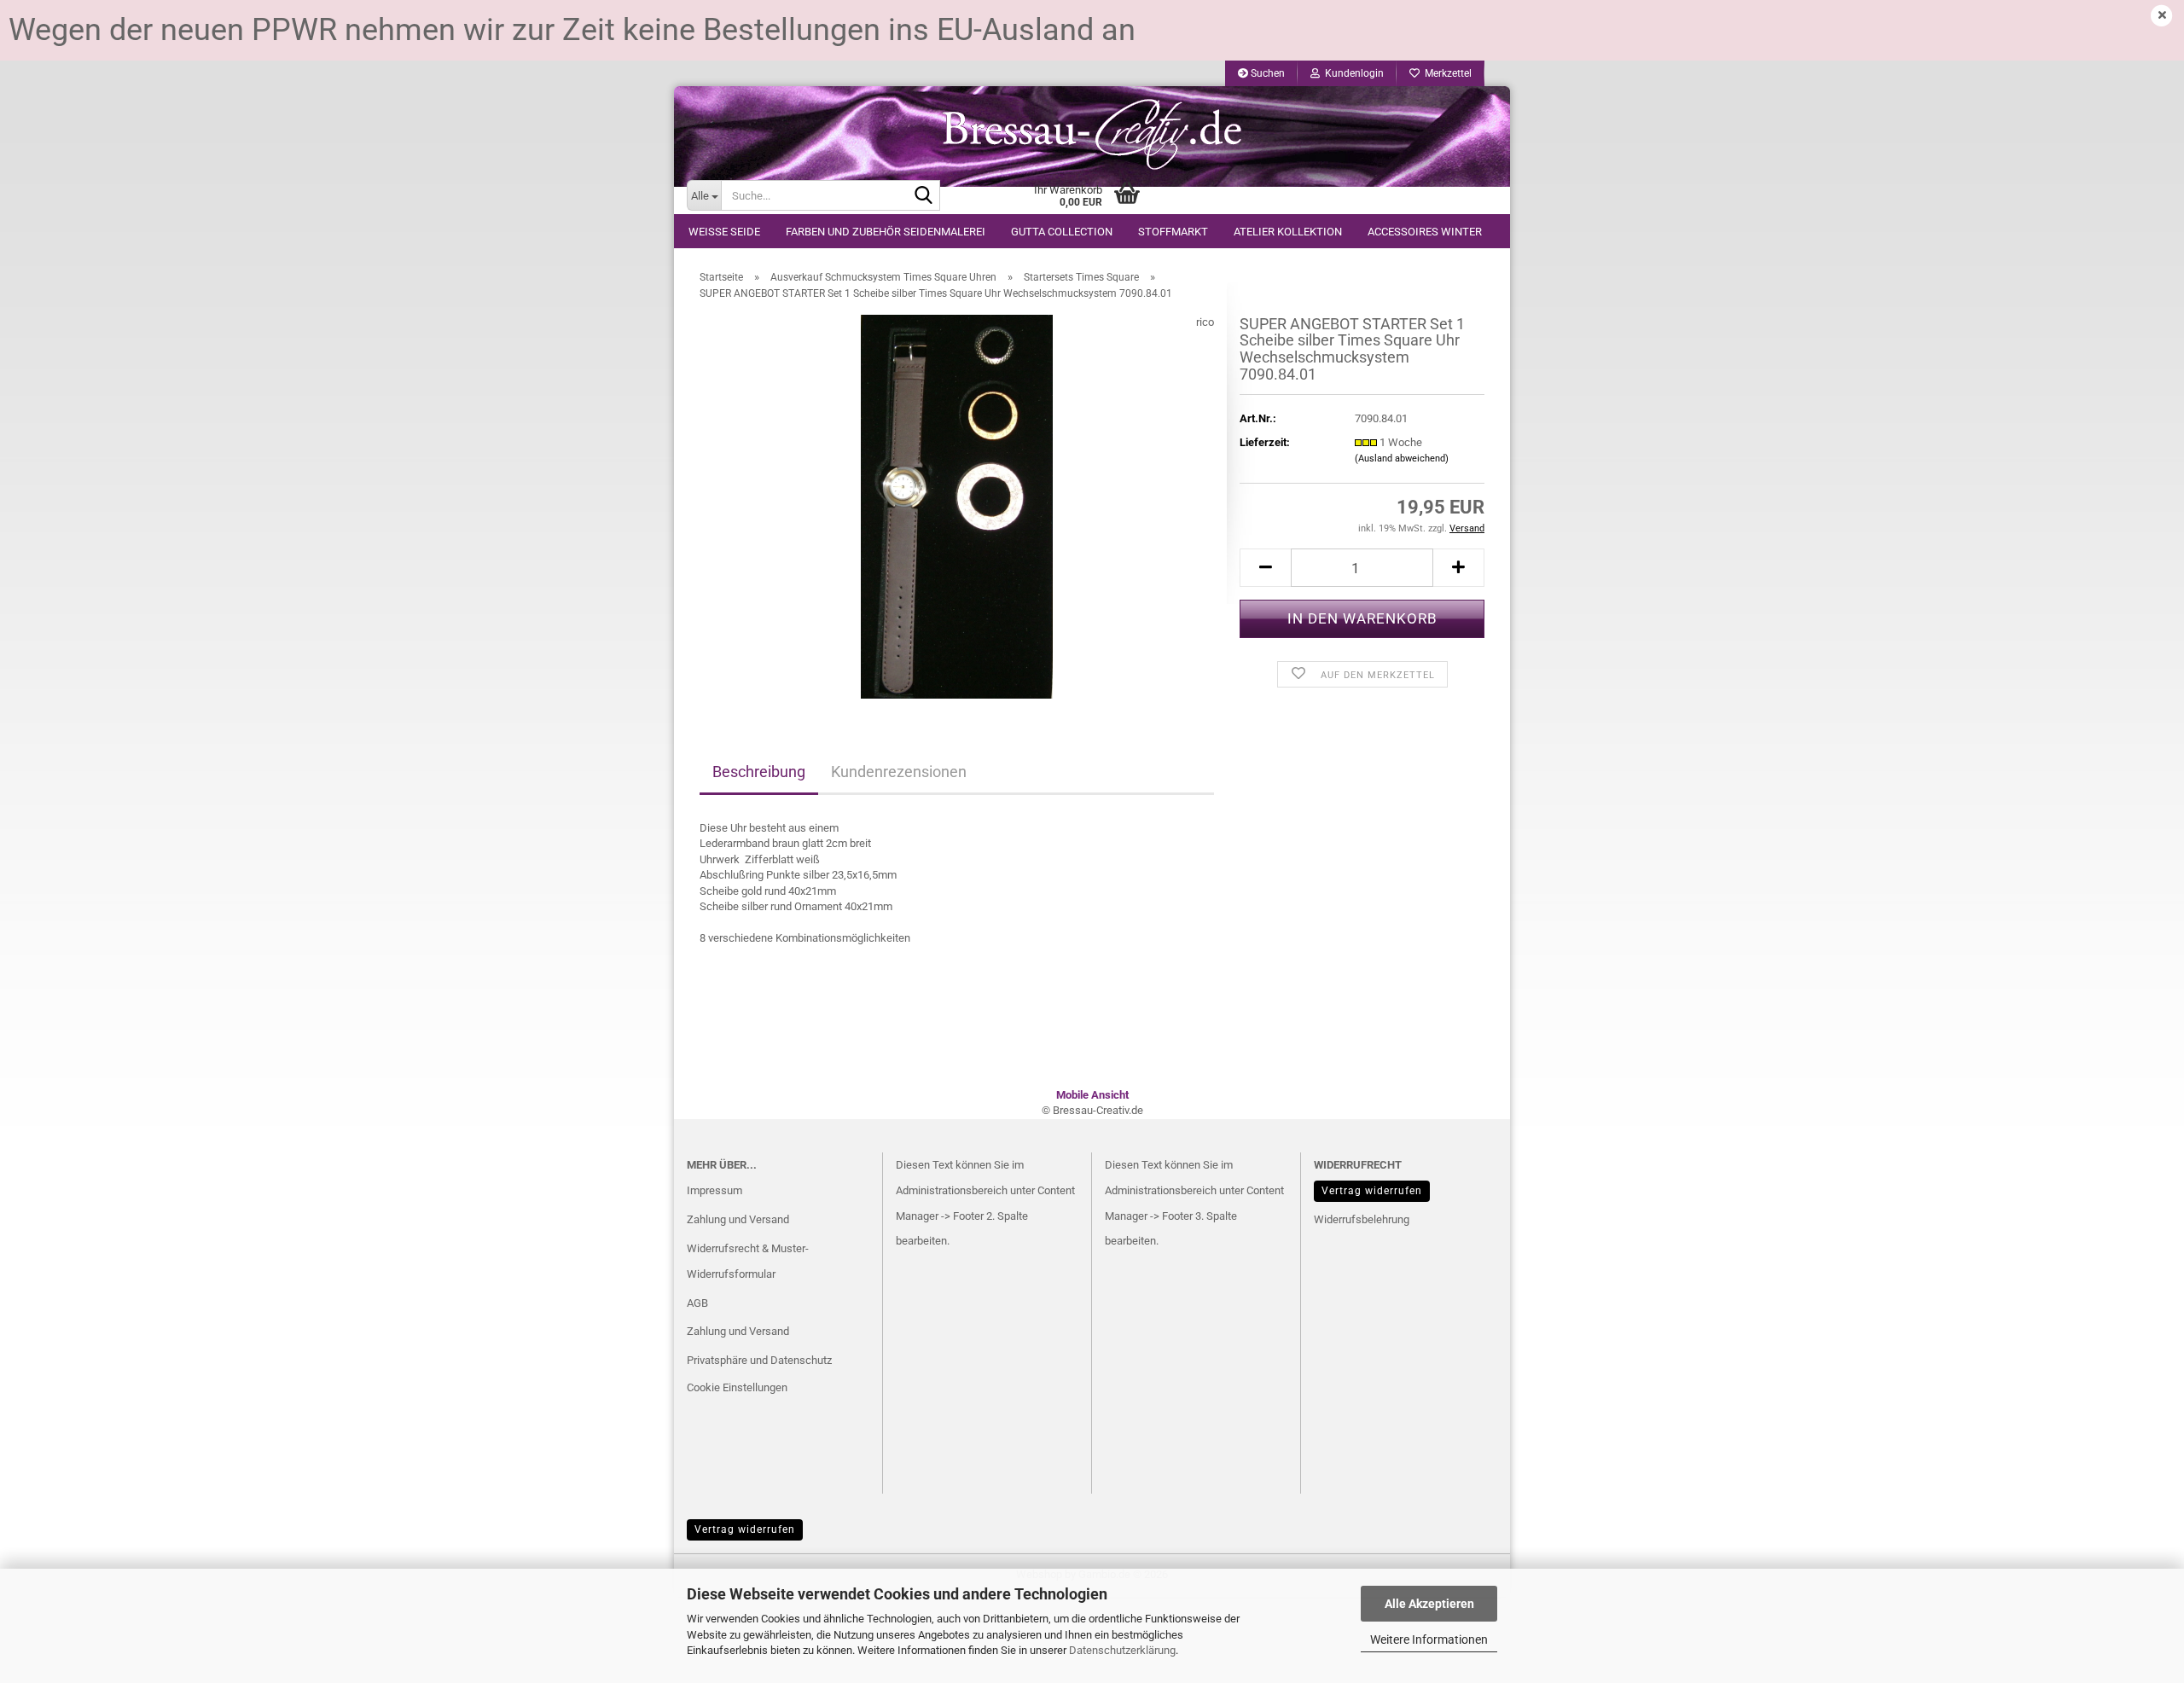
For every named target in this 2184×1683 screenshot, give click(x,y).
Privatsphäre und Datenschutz (759, 1360)
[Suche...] (924, 196)
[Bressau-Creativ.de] (1092, 133)
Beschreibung (759, 772)
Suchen (1266, 73)
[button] (1265, 568)
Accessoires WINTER (1425, 232)
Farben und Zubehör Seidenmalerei (886, 232)
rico (1205, 322)
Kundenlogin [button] (1352, 73)
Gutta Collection (1062, 232)
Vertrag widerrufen (1372, 1191)
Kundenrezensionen (899, 772)
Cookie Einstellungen (737, 1387)
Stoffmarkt (1173, 232)
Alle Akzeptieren (1429, 1604)
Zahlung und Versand (738, 1219)
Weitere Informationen (1429, 1639)
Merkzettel (1446, 73)
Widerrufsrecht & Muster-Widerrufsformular (748, 1261)
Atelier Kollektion (1288, 232)
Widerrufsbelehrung (1362, 1219)
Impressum (714, 1190)
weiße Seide (724, 232)
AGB (697, 1303)
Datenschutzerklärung (1122, 1650)
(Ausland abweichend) (1402, 458)
